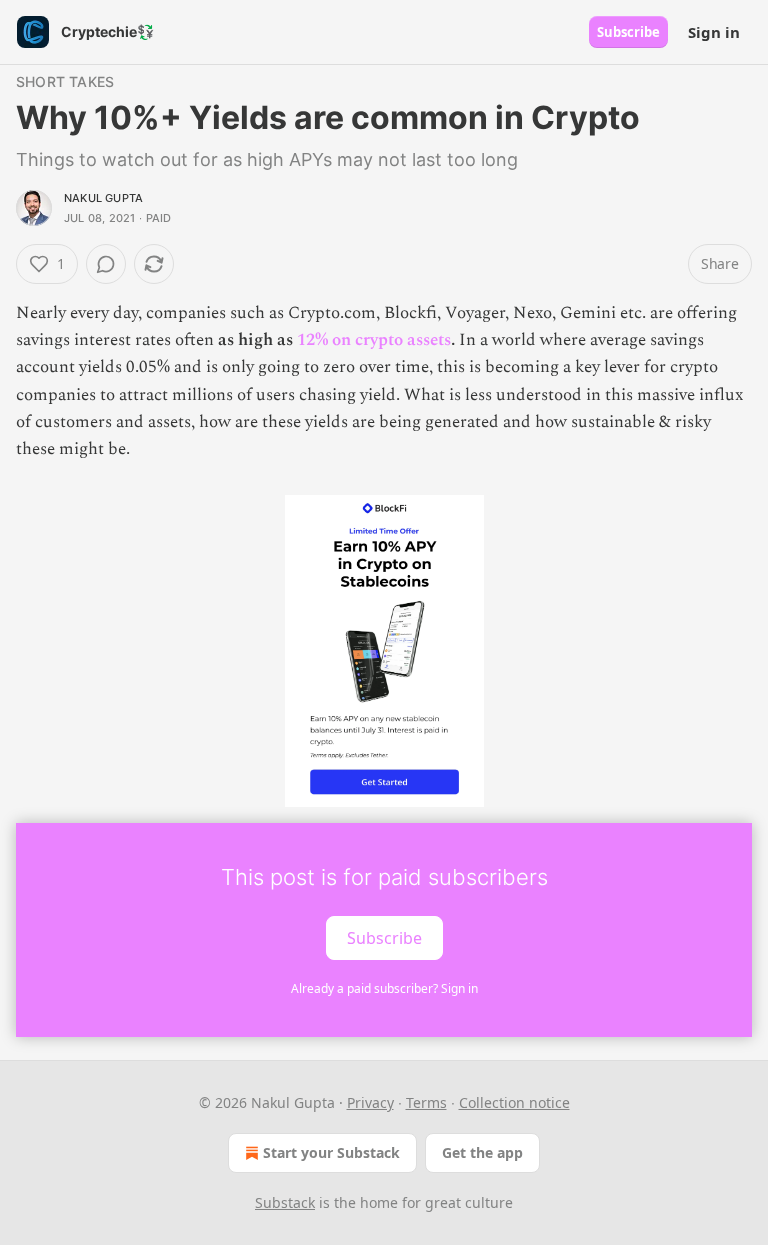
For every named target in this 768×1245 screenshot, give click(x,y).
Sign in (714, 32)
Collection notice (514, 1102)
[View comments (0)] (106, 264)
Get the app (482, 1152)
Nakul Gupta (103, 198)
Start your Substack (331, 1152)
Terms (426, 1102)
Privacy (370, 1102)
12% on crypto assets (374, 340)
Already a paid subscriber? (384, 988)
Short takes (65, 81)
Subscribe (628, 32)
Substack (285, 1202)
